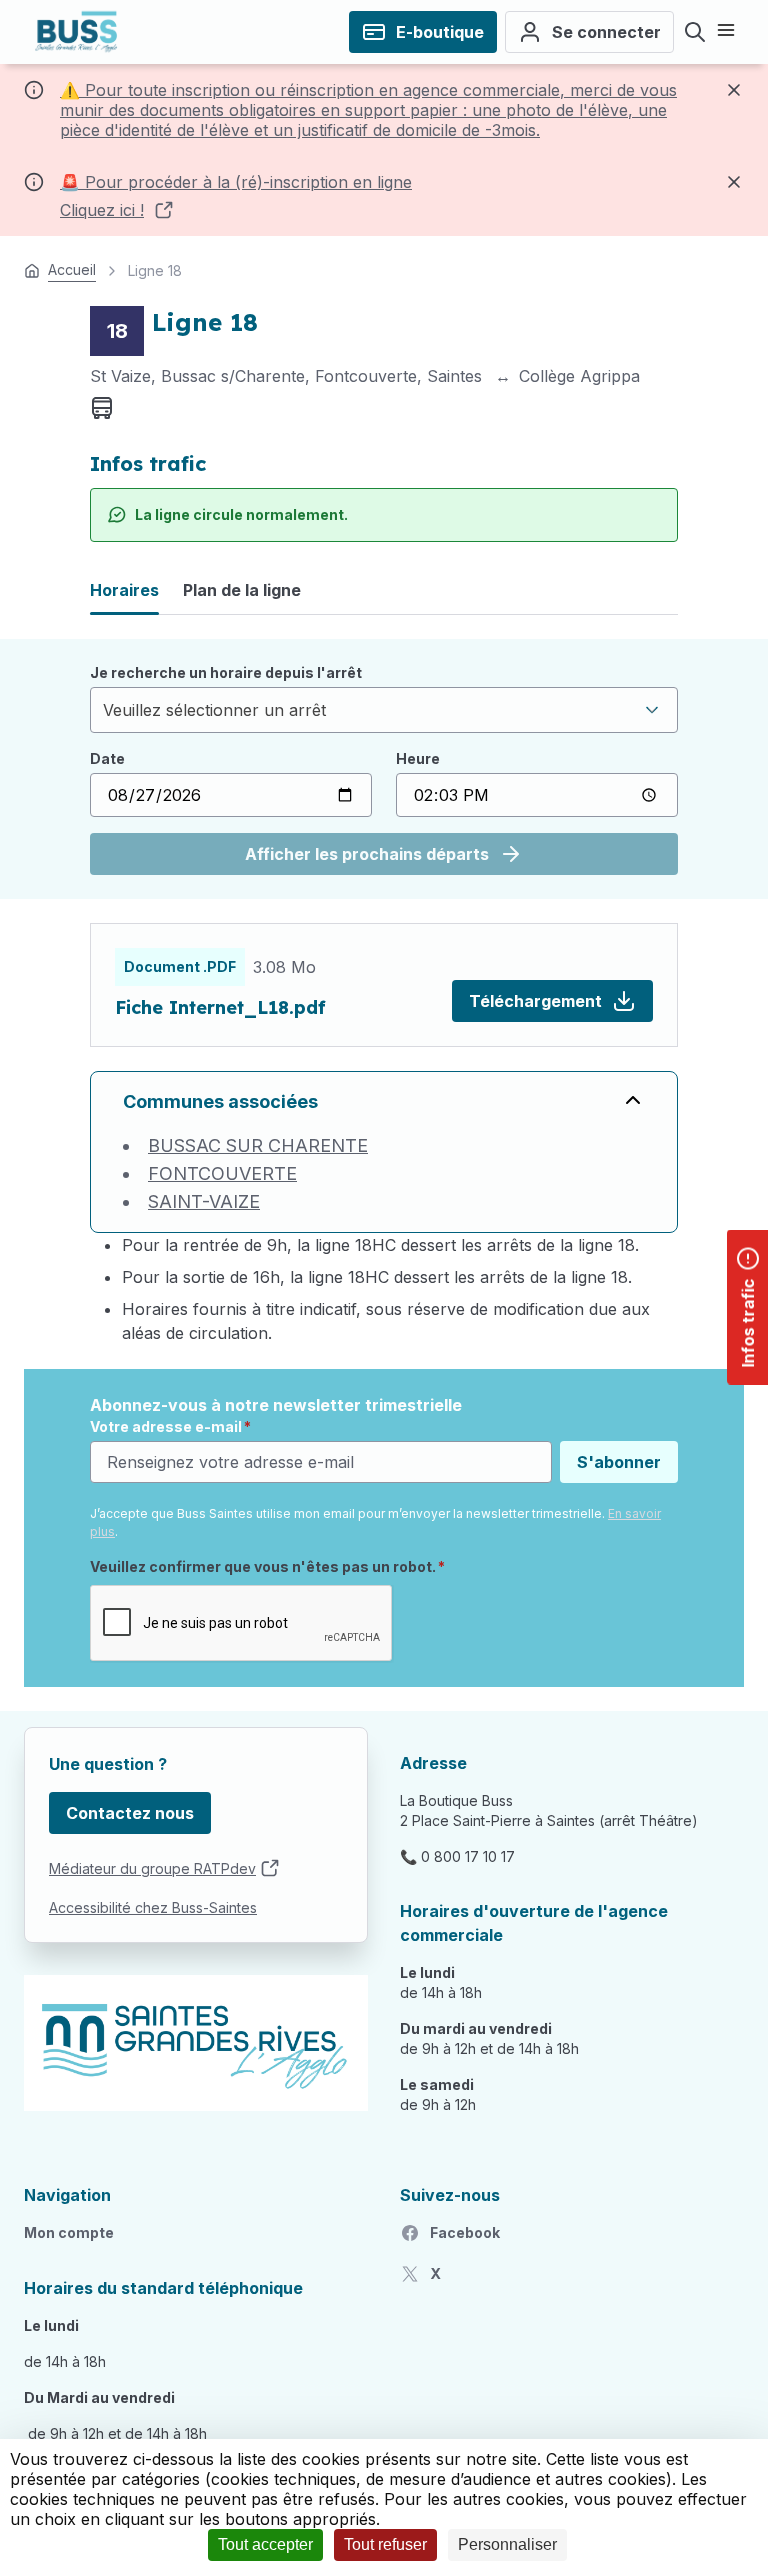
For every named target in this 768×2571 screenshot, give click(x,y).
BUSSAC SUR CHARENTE (258, 1145)
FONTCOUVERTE (222, 1173)
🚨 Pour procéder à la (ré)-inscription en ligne (236, 182)
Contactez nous (130, 1813)
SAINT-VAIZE (204, 1201)
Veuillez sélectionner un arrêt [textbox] (214, 710)
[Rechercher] (695, 32)
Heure (418, 758)
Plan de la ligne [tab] (242, 590)
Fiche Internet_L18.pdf (220, 1007)
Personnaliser (507, 2544)
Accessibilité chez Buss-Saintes (153, 1907)
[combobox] (384, 710)
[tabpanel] (384, 769)
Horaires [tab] (124, 590)
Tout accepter (265, 2544)
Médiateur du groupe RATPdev (152, 1868)
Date (107, 758)
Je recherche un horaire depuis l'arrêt (226, 672)
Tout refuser (385, 2544)
